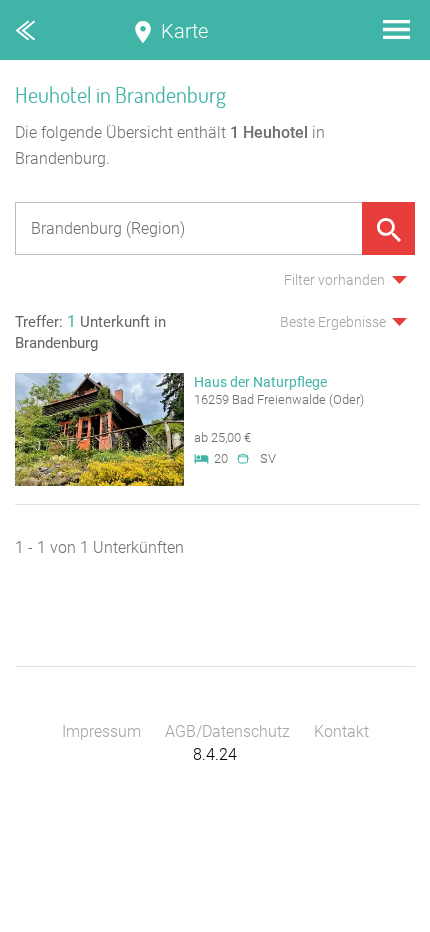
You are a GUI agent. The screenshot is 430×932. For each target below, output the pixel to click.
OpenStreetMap (382, 922)
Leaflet (245, 922)
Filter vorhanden (334, 280)
